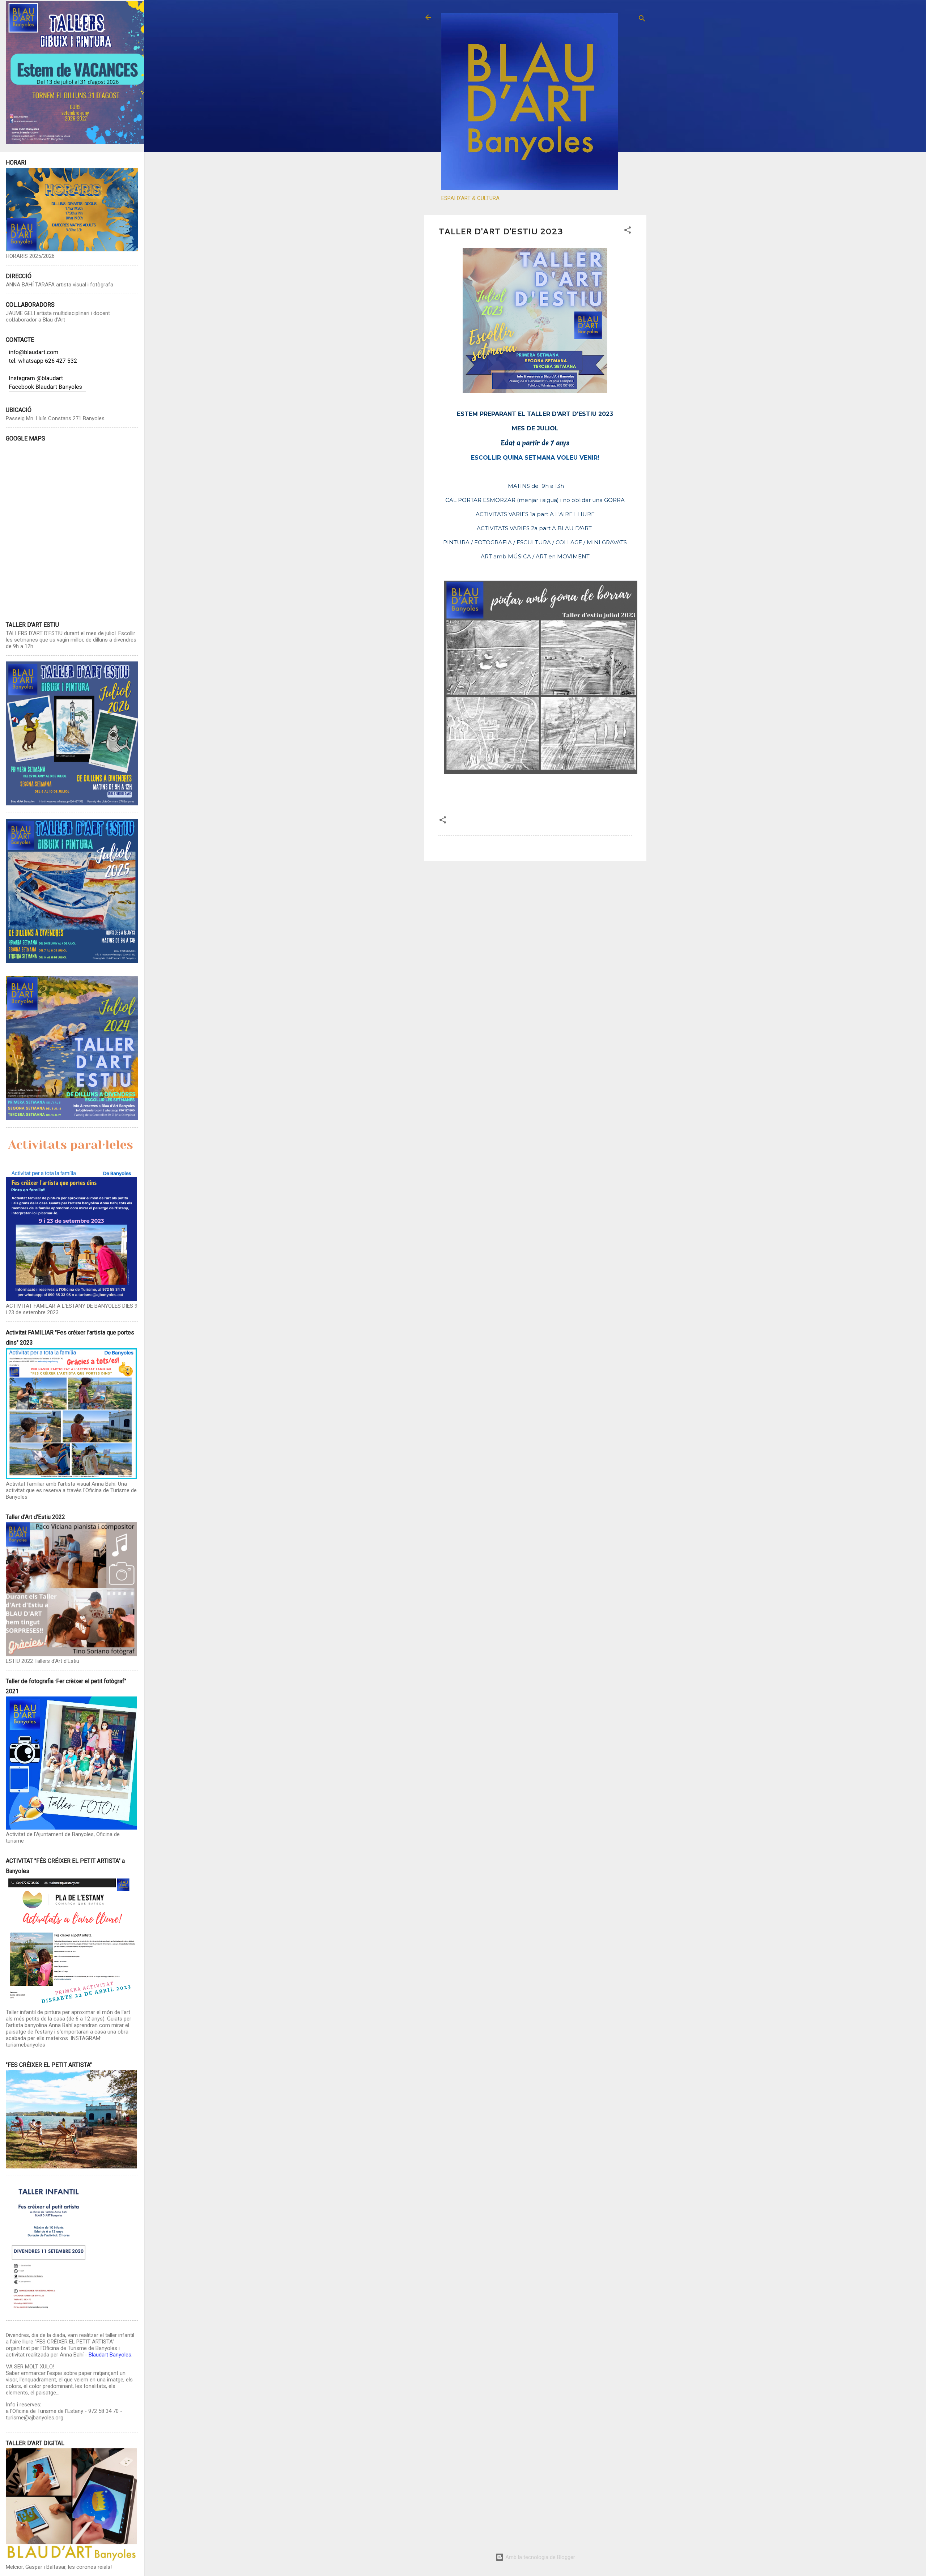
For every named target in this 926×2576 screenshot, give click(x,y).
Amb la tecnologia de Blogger (540, 2557)
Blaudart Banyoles (110, 2355)
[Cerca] (642, 20)
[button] (628, 231)
